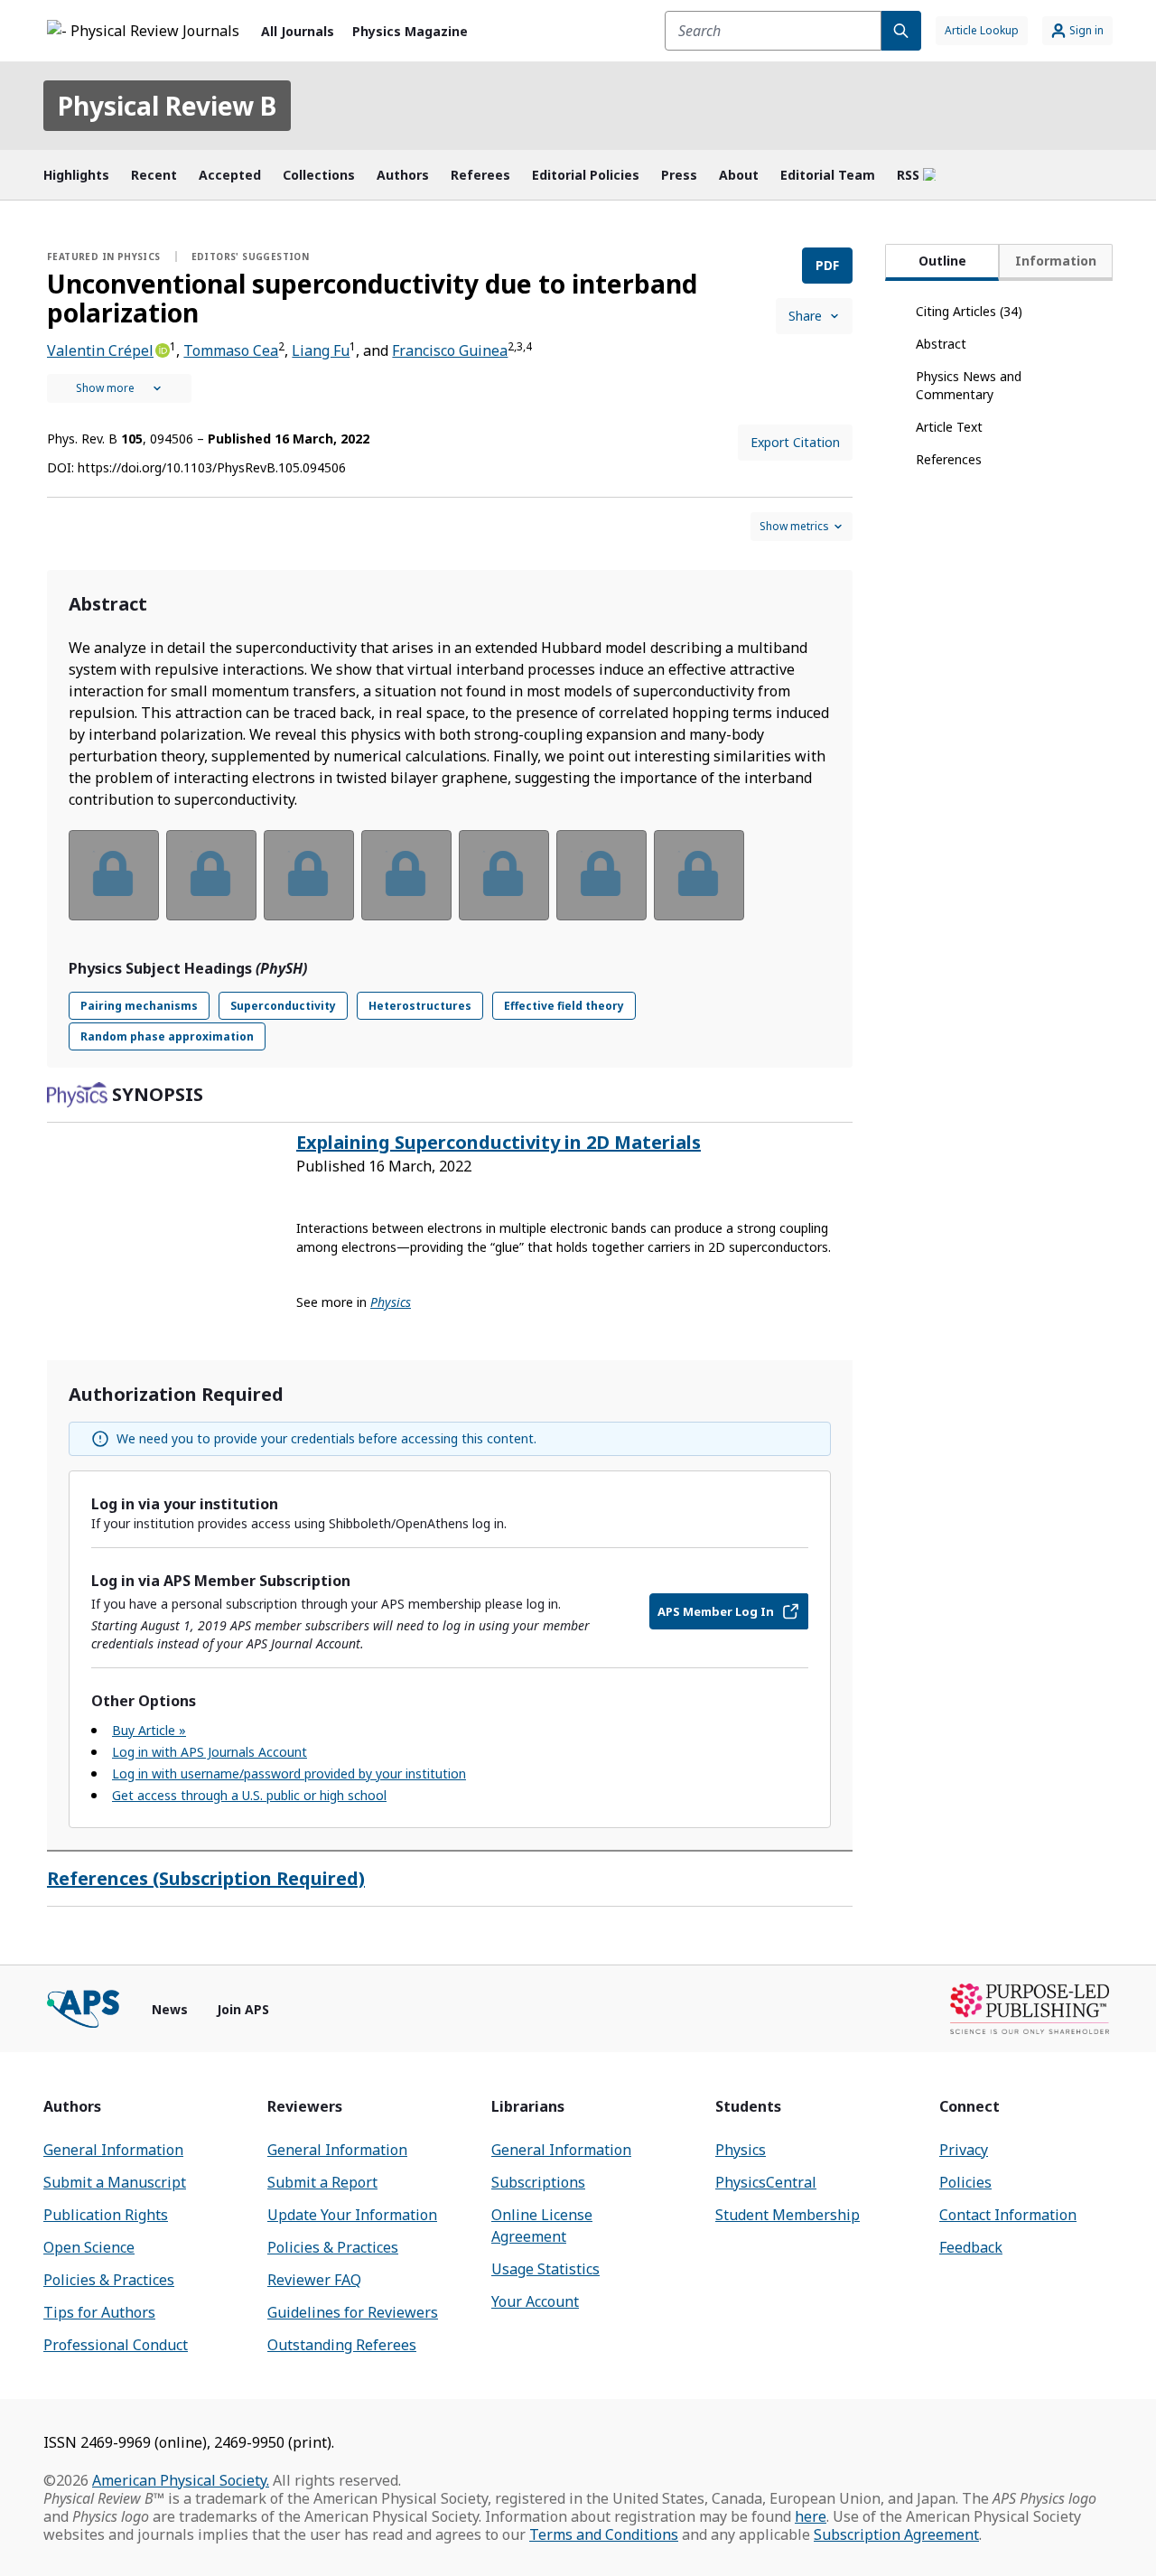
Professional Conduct (116, 2345)
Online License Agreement (542, 2226)
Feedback (971, 2247)
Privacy (964, 2150)
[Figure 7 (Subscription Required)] (699, 875)
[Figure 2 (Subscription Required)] (211, 875)
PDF (827, 265)
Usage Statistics (545, 2269)
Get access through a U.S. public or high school (249, 1795)
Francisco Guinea (450, 350)
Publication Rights (106, 2215)
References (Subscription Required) (206, 1878)
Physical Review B (167, 106)
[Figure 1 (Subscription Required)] (114, 875)
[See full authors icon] (119, 388)
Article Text (949, 427)
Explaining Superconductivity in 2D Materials (499, 1142)
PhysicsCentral (766, 2182)
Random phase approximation (167, 1036)
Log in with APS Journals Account (210, 1752)
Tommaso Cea (231, 350)
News (170, 2009)
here (811, 2516)
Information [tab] (1056, 261)
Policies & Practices (109, 2280)
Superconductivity (283, 1006)
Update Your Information (352, 2215)
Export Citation (795, 442)
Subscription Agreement (896, 2534)
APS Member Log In (716, 1611)
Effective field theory (564, 1006)
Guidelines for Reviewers (353, 2312)
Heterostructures (420, 1006)
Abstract (941, 344)
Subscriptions (538, 2182)
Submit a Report (322, 2182)
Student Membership (788, 2215)
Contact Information (1008, 2215)
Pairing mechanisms (139, 1006)
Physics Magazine (410, 31)
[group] (450, 887)
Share (805, 316)
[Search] (901, 31)
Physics (741, 2150)
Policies (965, 2182)
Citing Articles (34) (969, 311)
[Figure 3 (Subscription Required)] (309, 875)
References (949, 459)
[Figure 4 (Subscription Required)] (406, 875)
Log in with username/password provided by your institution (289, 1773)
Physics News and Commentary (969, 385)
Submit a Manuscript (115, 2182)
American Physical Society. (181, 2480)
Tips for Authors (99, 2312)
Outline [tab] (942, 261)
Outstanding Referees (342, 2345)
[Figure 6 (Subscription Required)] (601, 875)
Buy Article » (149, 1730)
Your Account (535, 2301)
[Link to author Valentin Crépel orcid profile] (162, 349)
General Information (113, 2150)
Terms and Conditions (604, 2534)
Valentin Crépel (100, 350)
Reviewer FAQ (314, 2280)
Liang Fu (321, 350)
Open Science (89, 2247)
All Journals (298, 31)
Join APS (243, 2009)
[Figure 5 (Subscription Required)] (504, 875)
